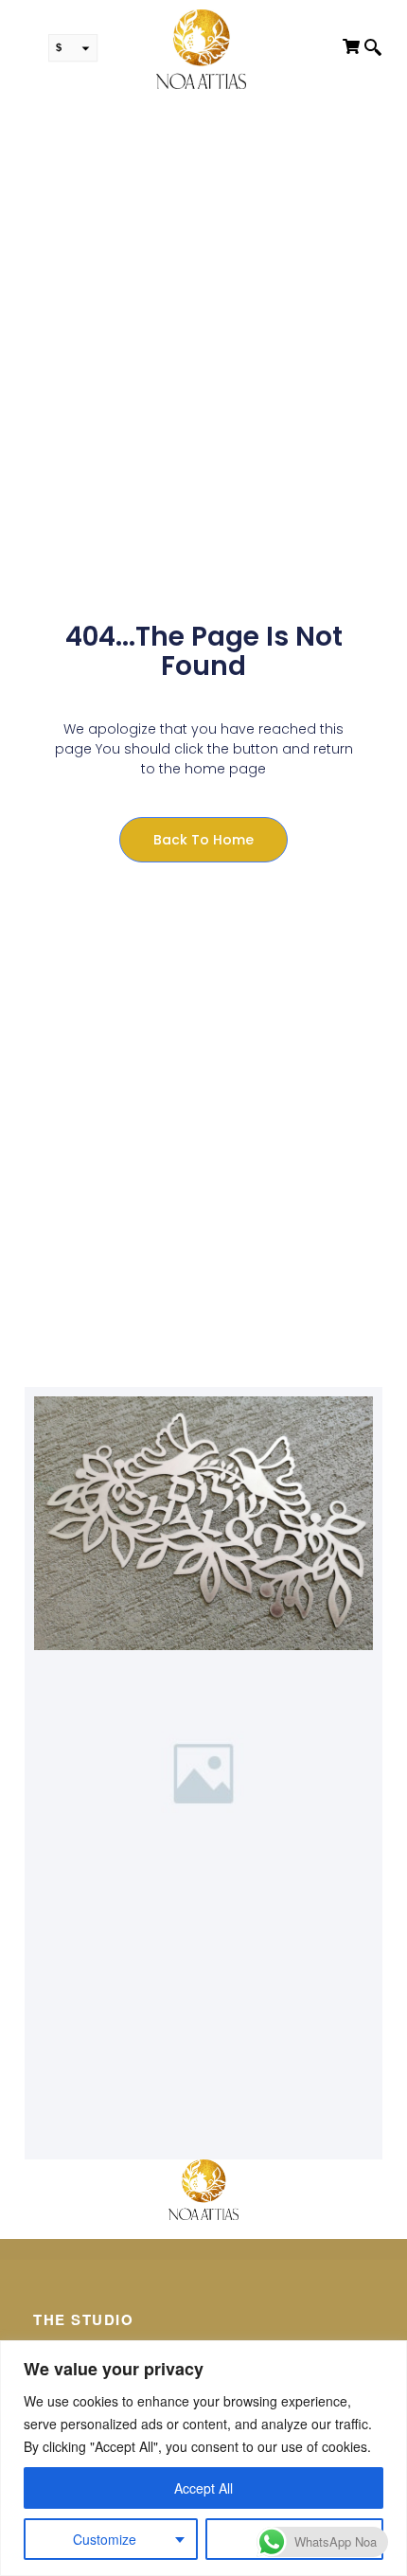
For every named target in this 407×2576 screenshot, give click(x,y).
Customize (105, 2539)
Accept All (203, 2488)
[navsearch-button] (373, 49)
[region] (203, 2458)
